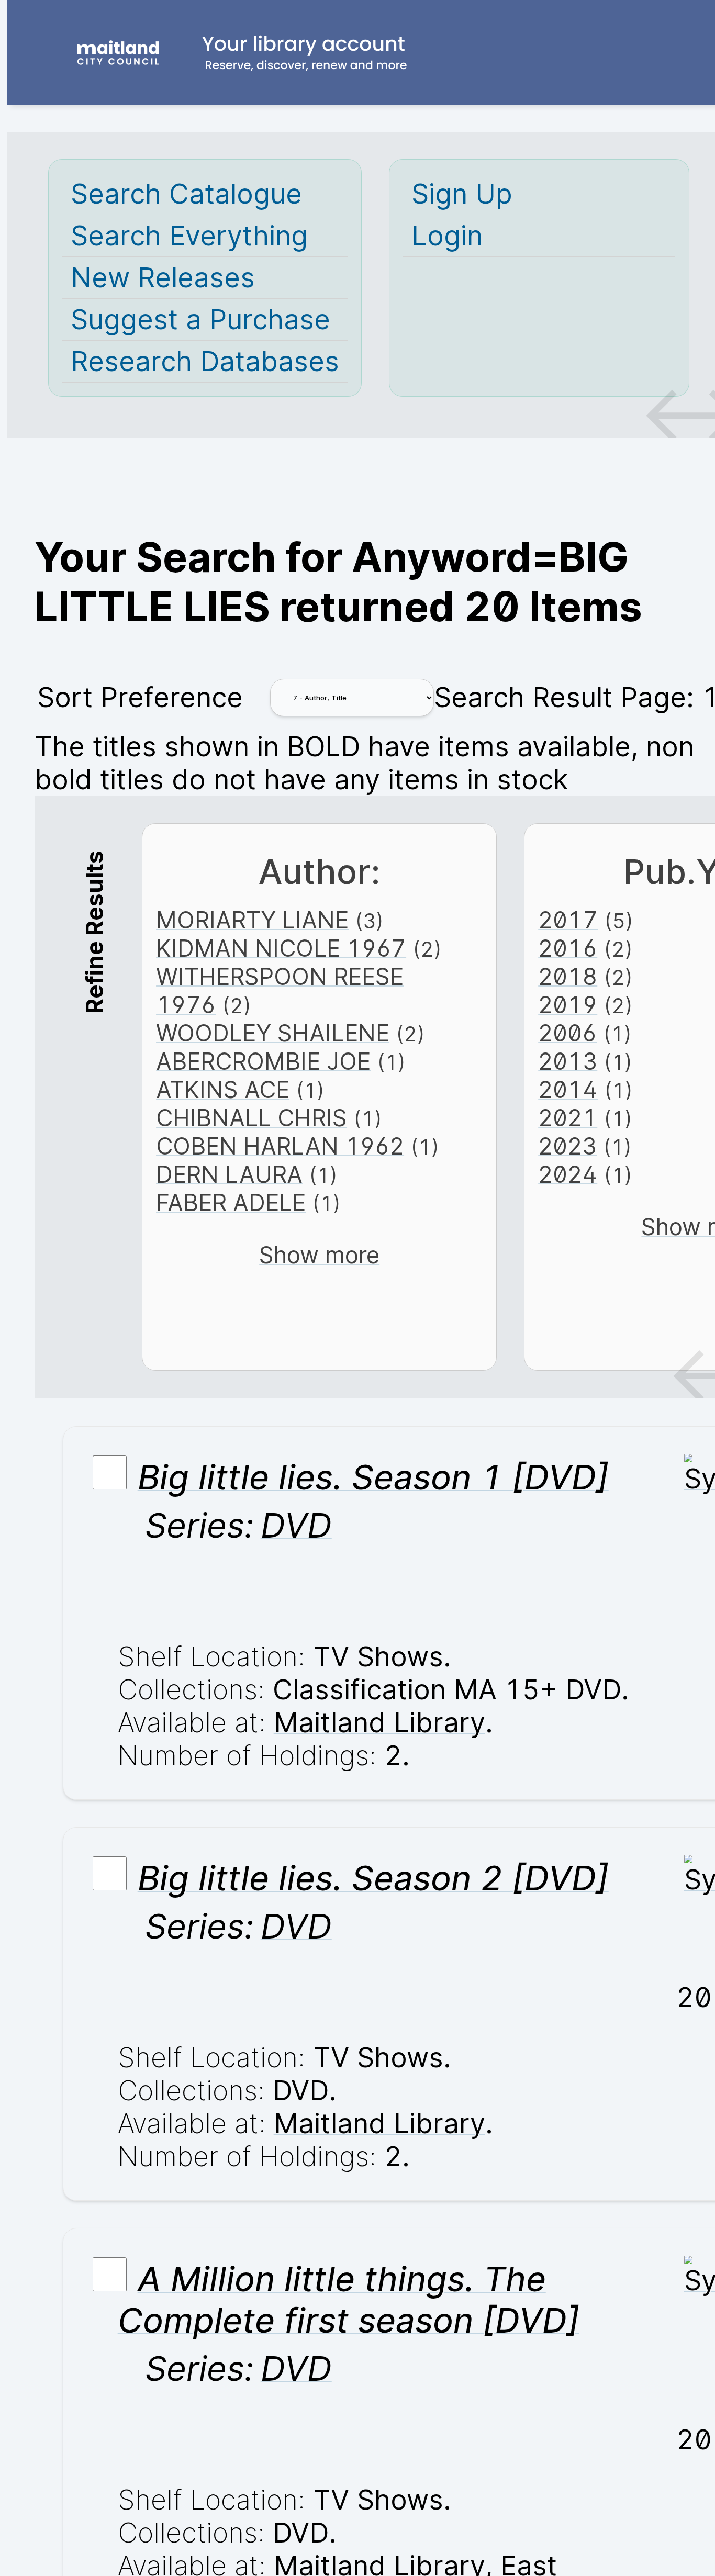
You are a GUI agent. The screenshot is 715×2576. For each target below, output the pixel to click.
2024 (568, 1174)
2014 (568, 1090)
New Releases (163, 278)
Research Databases (205, 361)
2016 (568, 948)
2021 (568, 1118)
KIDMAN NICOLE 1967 (281, 948)
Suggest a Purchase (200, 320)
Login (447, 236)
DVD (296, 1525)
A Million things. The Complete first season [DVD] (349, 2300)
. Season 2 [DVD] (373, 1878)
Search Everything (189, 236)
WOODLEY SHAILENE (273, 1033)
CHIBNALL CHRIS (252, 1118)
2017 (568, 920)
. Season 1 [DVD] (373, 1477)
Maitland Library (379, 1723)
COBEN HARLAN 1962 (280, 1146)
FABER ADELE (231, 1203)
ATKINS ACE (223, 1090)
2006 (567, 1033)
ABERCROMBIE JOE (263, 1061)
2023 (567, 1146)
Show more (319, 1255)
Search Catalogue (186, 194)
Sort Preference (140, 697)
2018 (568, 977)
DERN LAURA (229, 1174)
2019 (568, 1005)
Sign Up (462, 194)
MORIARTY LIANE (252, 920)
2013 (568, 1061)
